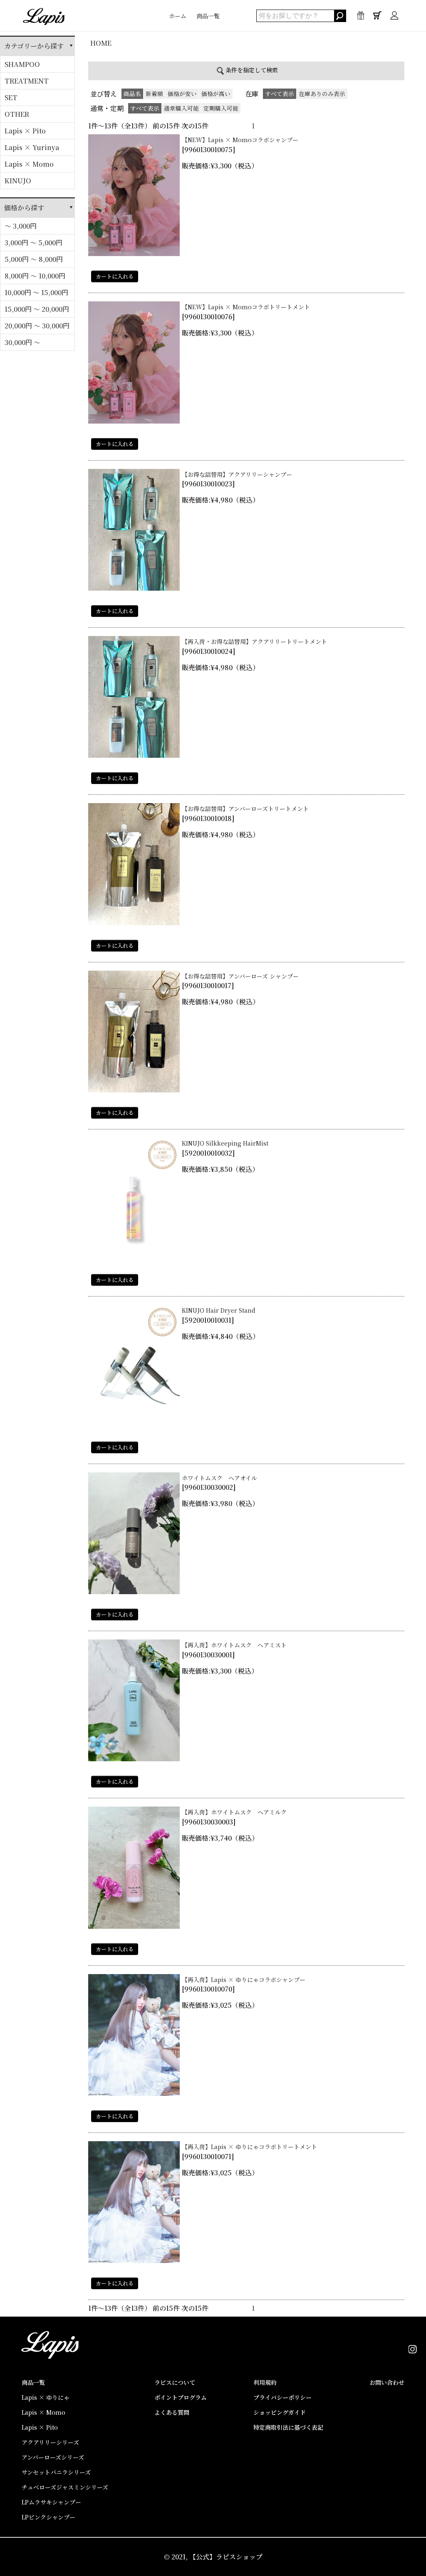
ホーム (178, 16)
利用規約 (265, 2382)
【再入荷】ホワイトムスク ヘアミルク (234, 1812)
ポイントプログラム (181, 2397)
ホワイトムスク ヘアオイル (219, 1478)
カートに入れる (115, 276)
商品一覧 (208, 16)
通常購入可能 (181, 108)
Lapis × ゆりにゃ (46, 2397)
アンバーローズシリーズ (53, 2457)
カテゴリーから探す (34, 46)
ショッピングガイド (280, 2412)
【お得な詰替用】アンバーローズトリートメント (245, 809)
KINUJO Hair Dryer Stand (219, 1310)
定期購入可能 (221, 108)
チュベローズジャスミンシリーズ (65, 2487)
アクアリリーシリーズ (50, 2442)
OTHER (17, 114)
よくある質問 (172, 2412)
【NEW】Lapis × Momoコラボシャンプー (240, 140)
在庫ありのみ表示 (322, 94)
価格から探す (24, 208)
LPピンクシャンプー (48, 2517)
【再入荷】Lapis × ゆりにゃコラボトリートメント (249, 2147)
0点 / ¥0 (377, 22)
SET (11, 97)
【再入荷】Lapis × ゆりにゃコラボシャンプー (244, 1979)
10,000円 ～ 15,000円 (36, 292)
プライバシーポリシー (282, 2397)
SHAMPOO (22, 64)
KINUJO (18, 181)
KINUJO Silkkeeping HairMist (225, 1143)
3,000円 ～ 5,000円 (33, 243)
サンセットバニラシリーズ (56, 2472)
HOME (101, 43)
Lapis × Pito (25, 131)
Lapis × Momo (29, 164)
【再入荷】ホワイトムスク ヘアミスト (234, 1645)
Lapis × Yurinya (32, 147)
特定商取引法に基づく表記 (288, 2427)
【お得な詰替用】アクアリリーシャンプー (237, 474)
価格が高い (216, 94)
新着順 (154, 94)
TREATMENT (27, 81)
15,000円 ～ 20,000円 (37, 309)
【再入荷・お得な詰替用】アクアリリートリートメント (254, 641)
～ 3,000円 (21, 226)
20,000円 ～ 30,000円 (37, 326)
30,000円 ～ (22, 342)
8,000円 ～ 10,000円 (35, 276)
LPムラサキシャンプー (51, 2502)
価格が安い (182, 94)
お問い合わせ (387, 2382)
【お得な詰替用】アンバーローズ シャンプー (240, 976)
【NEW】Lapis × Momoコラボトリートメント (246, 307)
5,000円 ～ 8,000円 (34, 259)
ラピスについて (175, 2382)
